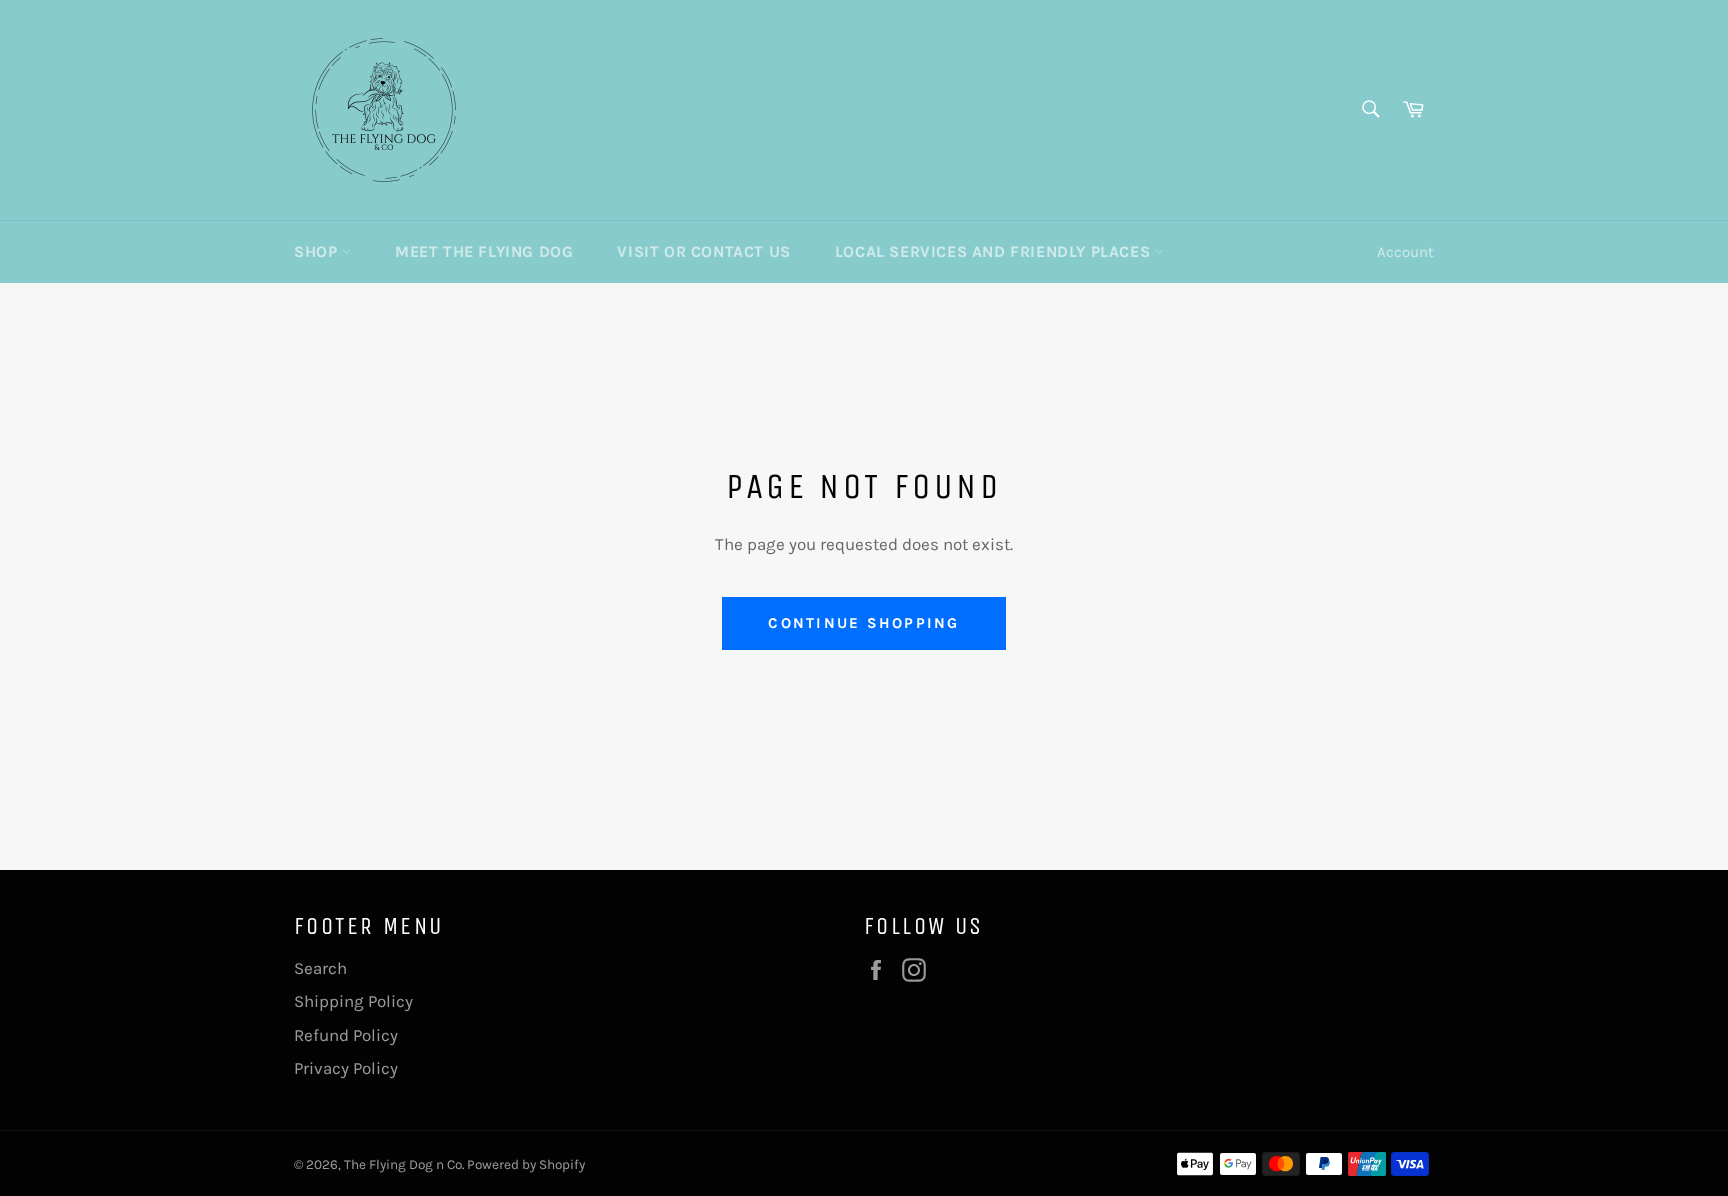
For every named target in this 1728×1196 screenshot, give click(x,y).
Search (320, 968)
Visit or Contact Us (703, 251)
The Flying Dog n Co (403, 1164)
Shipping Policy (353, 1001)
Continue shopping (863, 623)
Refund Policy (346, 1035)
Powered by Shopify (526, 1164)
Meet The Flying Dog (484, 251)
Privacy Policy (346, 1068)
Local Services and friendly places (995, 251)
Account (1405, 252)
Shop (318, 251)
